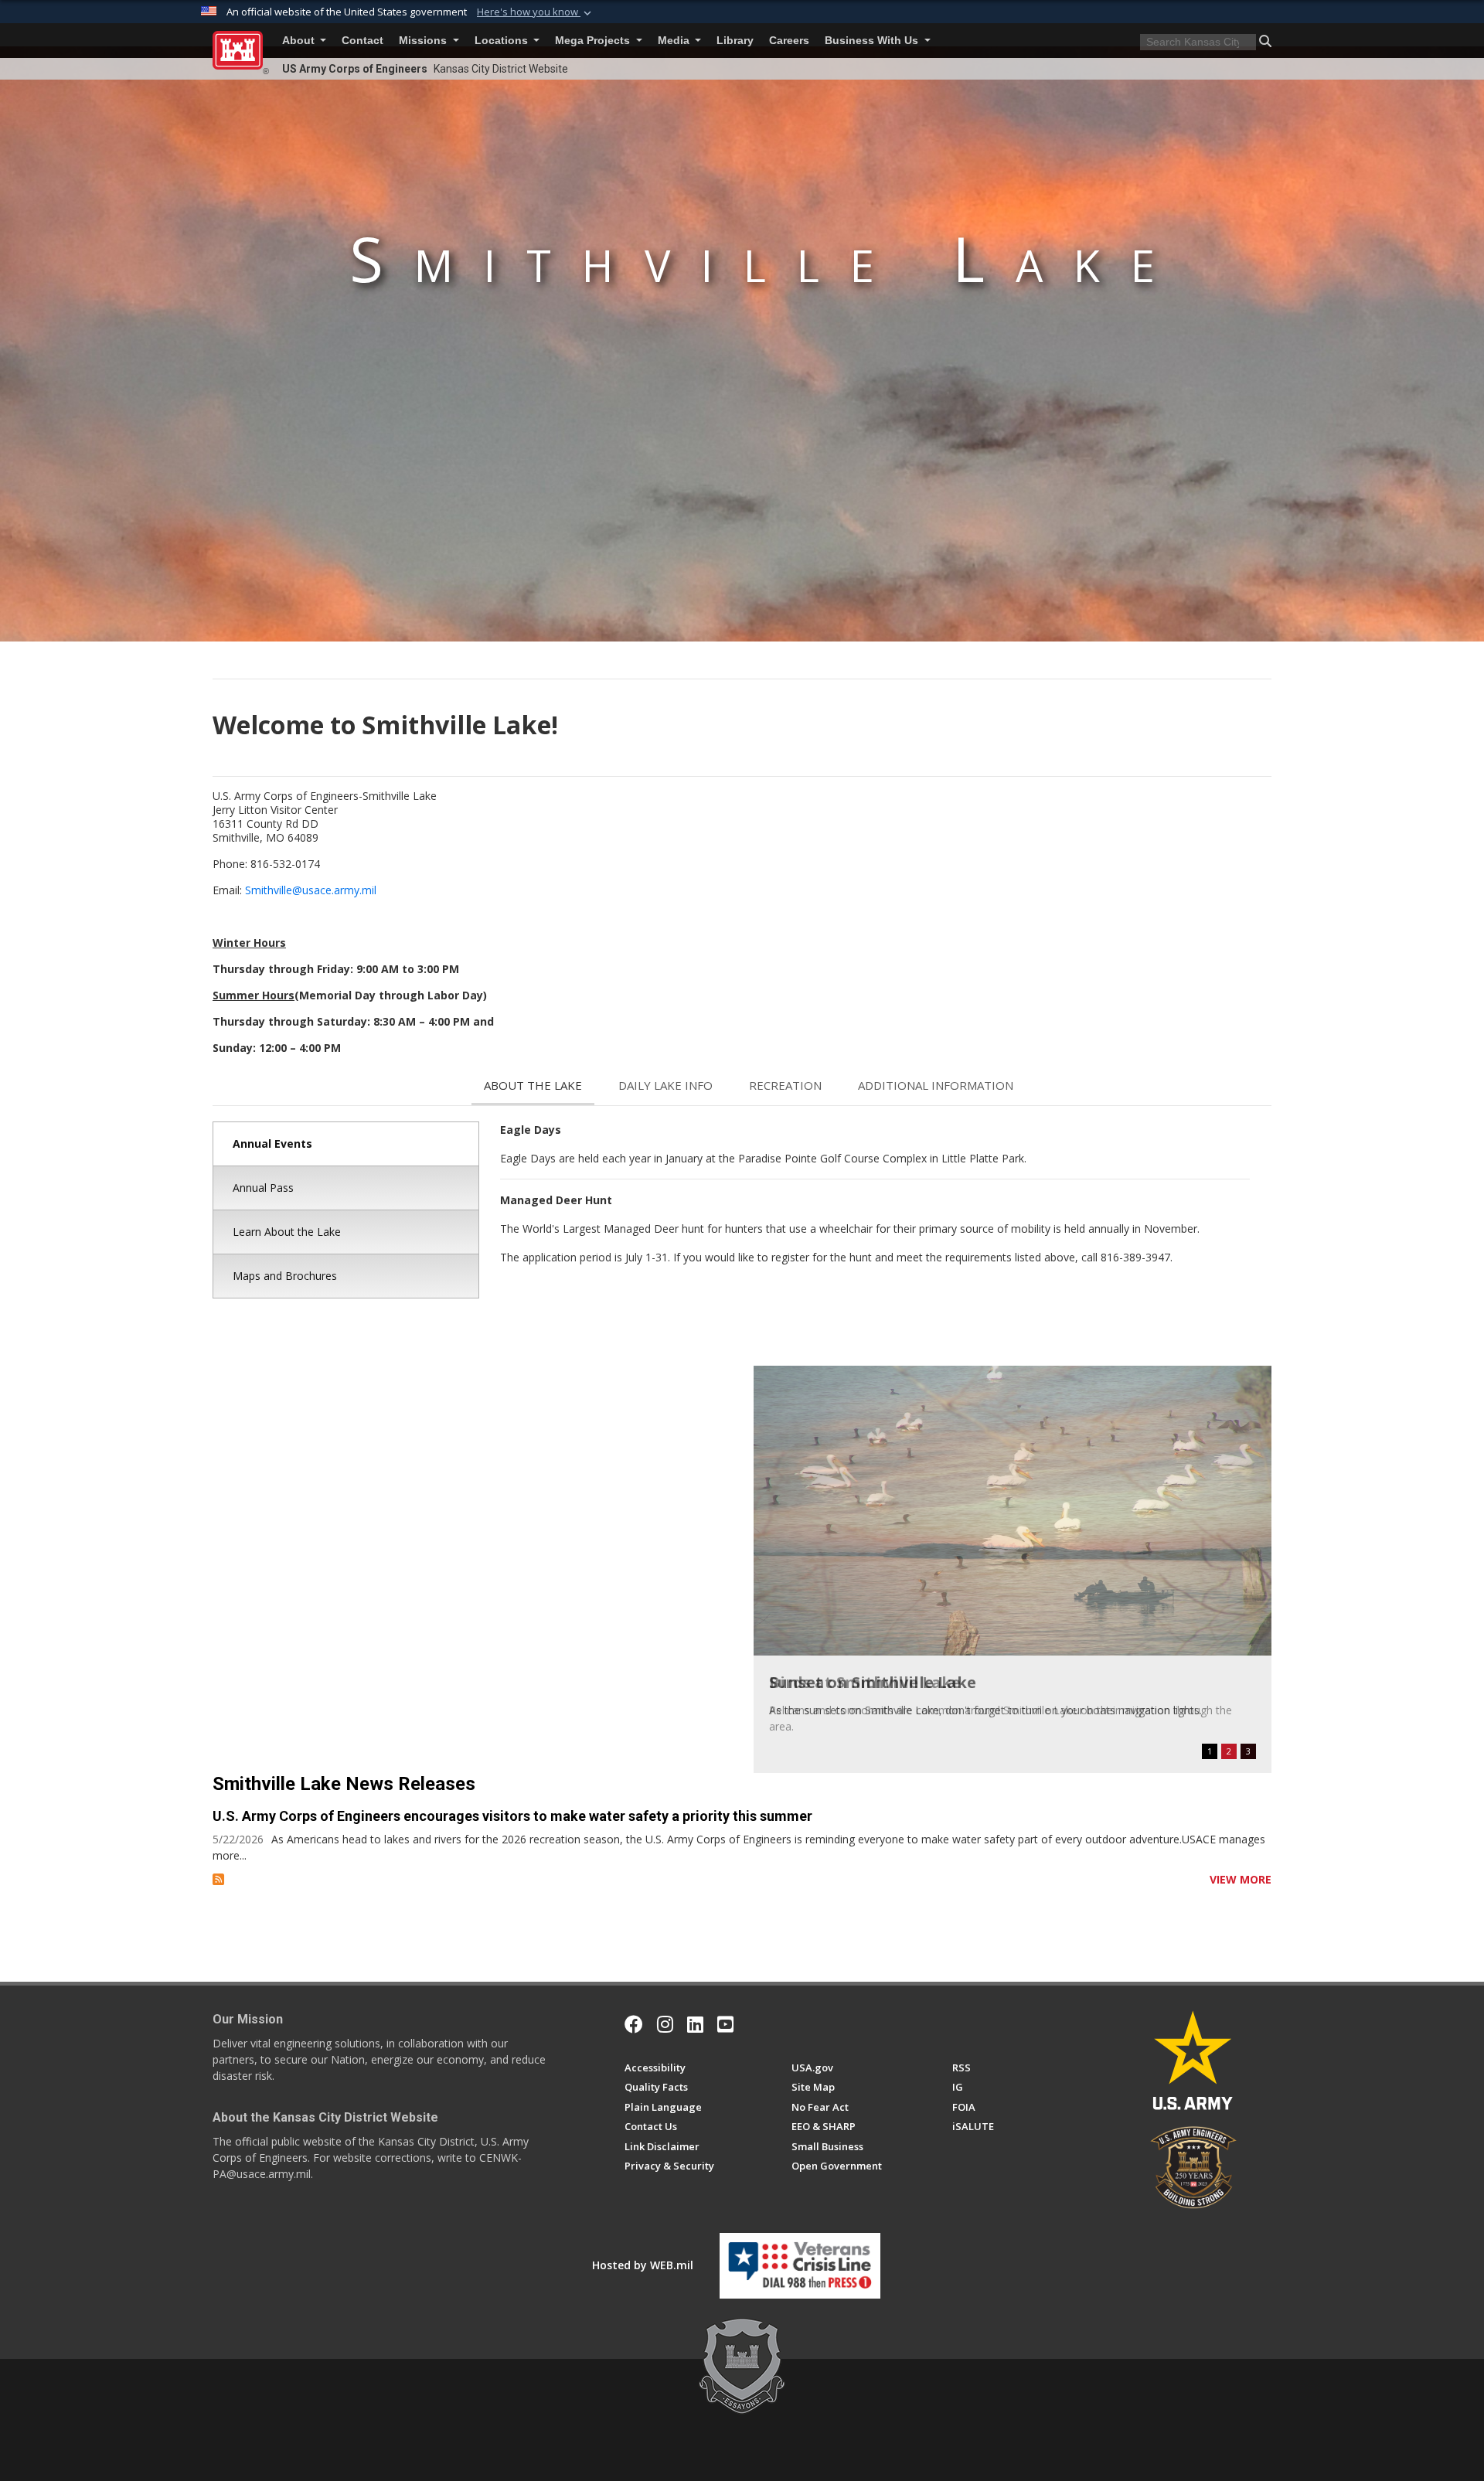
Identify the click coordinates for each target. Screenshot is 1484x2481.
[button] (536, 12)
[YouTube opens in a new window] (725, 2024)
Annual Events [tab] (272, 1144)
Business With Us (873, 41)
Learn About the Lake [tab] (287, 1232)
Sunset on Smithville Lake (873, 1682)
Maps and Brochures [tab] (285, 1276)
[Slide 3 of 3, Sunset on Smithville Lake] (1013, 1511)
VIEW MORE (1241, 1879)
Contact (362, 41)
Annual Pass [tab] (263, 1188)
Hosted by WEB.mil (643, 2265)
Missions (424, 41)
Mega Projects (594, 41)
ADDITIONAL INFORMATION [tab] (936, 1085)
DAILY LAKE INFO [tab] (665, 1085)
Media (675, 41)
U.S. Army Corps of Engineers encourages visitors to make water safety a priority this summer (512, 1816)
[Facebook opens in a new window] (634, 2024)
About (300, 41)
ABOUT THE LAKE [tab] (533, 1085)
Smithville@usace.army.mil (311, 890)
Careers (789, 41)
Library (735, 41)
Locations (503, 41)
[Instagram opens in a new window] (665, 2024)
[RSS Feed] (218, 1879)
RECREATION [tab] (785, 1085)
